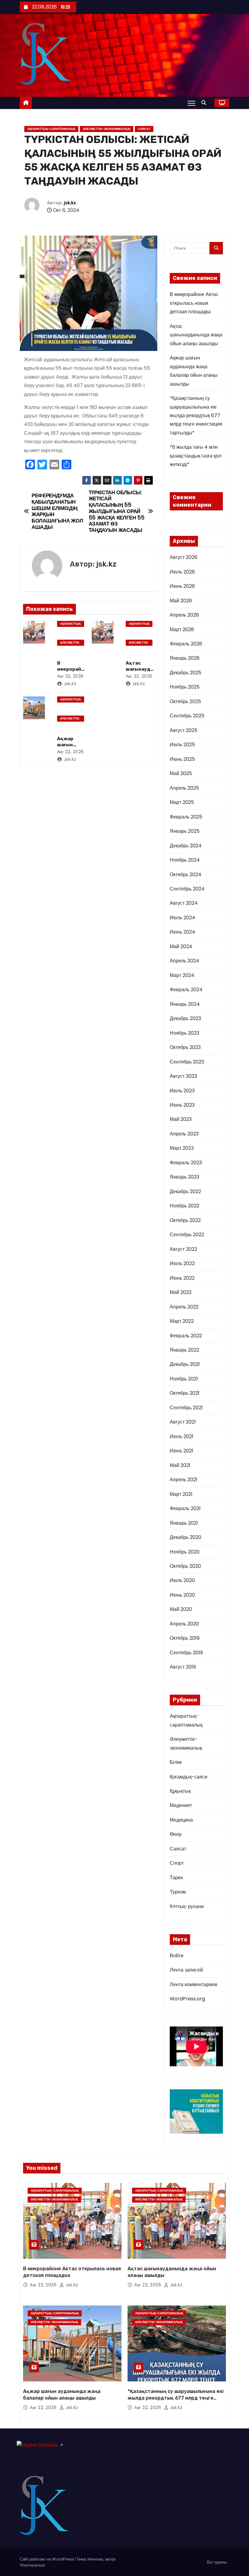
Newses (95, 2559)
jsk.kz (70, 203)
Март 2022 (182, 1321)
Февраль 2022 (186, 1336)
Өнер (176, 1834)
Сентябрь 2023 (187, 1062)
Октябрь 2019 (185, 1638)
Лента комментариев (194, 1984)
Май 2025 (181, 773)
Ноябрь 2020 (185, 1552)
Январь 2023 (184, 1177)
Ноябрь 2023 (184, 1033)
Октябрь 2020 (185, 1566)
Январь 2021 (184, 1523)
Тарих (176, 1878)
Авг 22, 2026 (70, 676)
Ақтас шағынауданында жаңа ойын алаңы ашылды (196, 335)
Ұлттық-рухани (187, 1906)
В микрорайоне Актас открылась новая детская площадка (194, 303)
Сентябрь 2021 (186, 1408)
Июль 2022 (182, 1263)
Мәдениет (181, 1805)
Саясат (144, 129)
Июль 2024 (182, 918)
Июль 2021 (182, 1436)
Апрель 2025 (184, 788)
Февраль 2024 (186, 990)
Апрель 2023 (184, 1134)
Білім (176, 1762)
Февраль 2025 (186, 817)
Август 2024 (184, 903)
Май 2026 (181, 601)
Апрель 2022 (184, 1307)
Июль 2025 (182, 745)
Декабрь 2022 (185, 1191)
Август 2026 (184, 557)
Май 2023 (181, 1119)
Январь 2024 (185, 1004)
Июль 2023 (182, 1091)
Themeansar (32, 2565)
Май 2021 (180, 1465)
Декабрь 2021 (185, 1364)
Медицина (181, 1820)
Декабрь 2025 (186, 673)
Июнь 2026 (182, 586)
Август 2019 (183, 1667)
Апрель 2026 (184, 615)
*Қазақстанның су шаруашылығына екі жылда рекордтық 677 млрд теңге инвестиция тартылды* (196, 415)
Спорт (177, 1863)
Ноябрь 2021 (184, 1379)
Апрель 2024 (184, 961)
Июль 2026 (182, 572)
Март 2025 (182, 802)
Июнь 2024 (182, 932)
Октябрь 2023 (185, 1047)
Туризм (178, 1892)
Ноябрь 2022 (184, 1206)
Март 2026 (182, 630)
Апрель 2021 (184, 1480)
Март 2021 (181, 1494)
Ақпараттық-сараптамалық (51, 129)
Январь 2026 (185, 658)
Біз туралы (217, 2562)
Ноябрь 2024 (185, 860)
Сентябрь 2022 (187, 1235)
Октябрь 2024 (186, 875)
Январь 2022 (184, 1350)
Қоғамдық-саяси (189, 1777)
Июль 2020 (182, 1580)
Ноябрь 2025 (185, 687)
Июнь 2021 (182, 1451)
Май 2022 (181, 1292)
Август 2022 (183, 1249)
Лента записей (186, 1970)
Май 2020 (181, 1609)
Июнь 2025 (182, 759)
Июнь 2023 (182, 1105)
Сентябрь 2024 (187, 889)
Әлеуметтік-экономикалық (107, 129)
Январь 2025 (185, 831)
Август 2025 (184, 730)
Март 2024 (182, 975)
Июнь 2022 (182, 1278)
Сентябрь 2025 (187, 716)
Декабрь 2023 (185, 1018)
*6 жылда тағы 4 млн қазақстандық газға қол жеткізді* (196, 456)
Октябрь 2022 (185, 1220)
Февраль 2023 (186, 1163)
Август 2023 (183, 1076)
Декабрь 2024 (186, 846)
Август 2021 (183, 1422)
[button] (205, 103)
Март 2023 (182, 1148)
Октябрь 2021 (185, 1393)
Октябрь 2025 (185, 701)
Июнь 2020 (182, 1595)
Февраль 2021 (185, 1508)
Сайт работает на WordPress (47, 2559)
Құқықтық (180, 1791)
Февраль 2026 (186, 644)
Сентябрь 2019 (186, 1653)
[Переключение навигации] (191, 103)
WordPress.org (187, 1999)
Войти (177, 1956)
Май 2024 (181, 946)
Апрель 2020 (184, 1624)
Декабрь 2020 (186, 1537)
